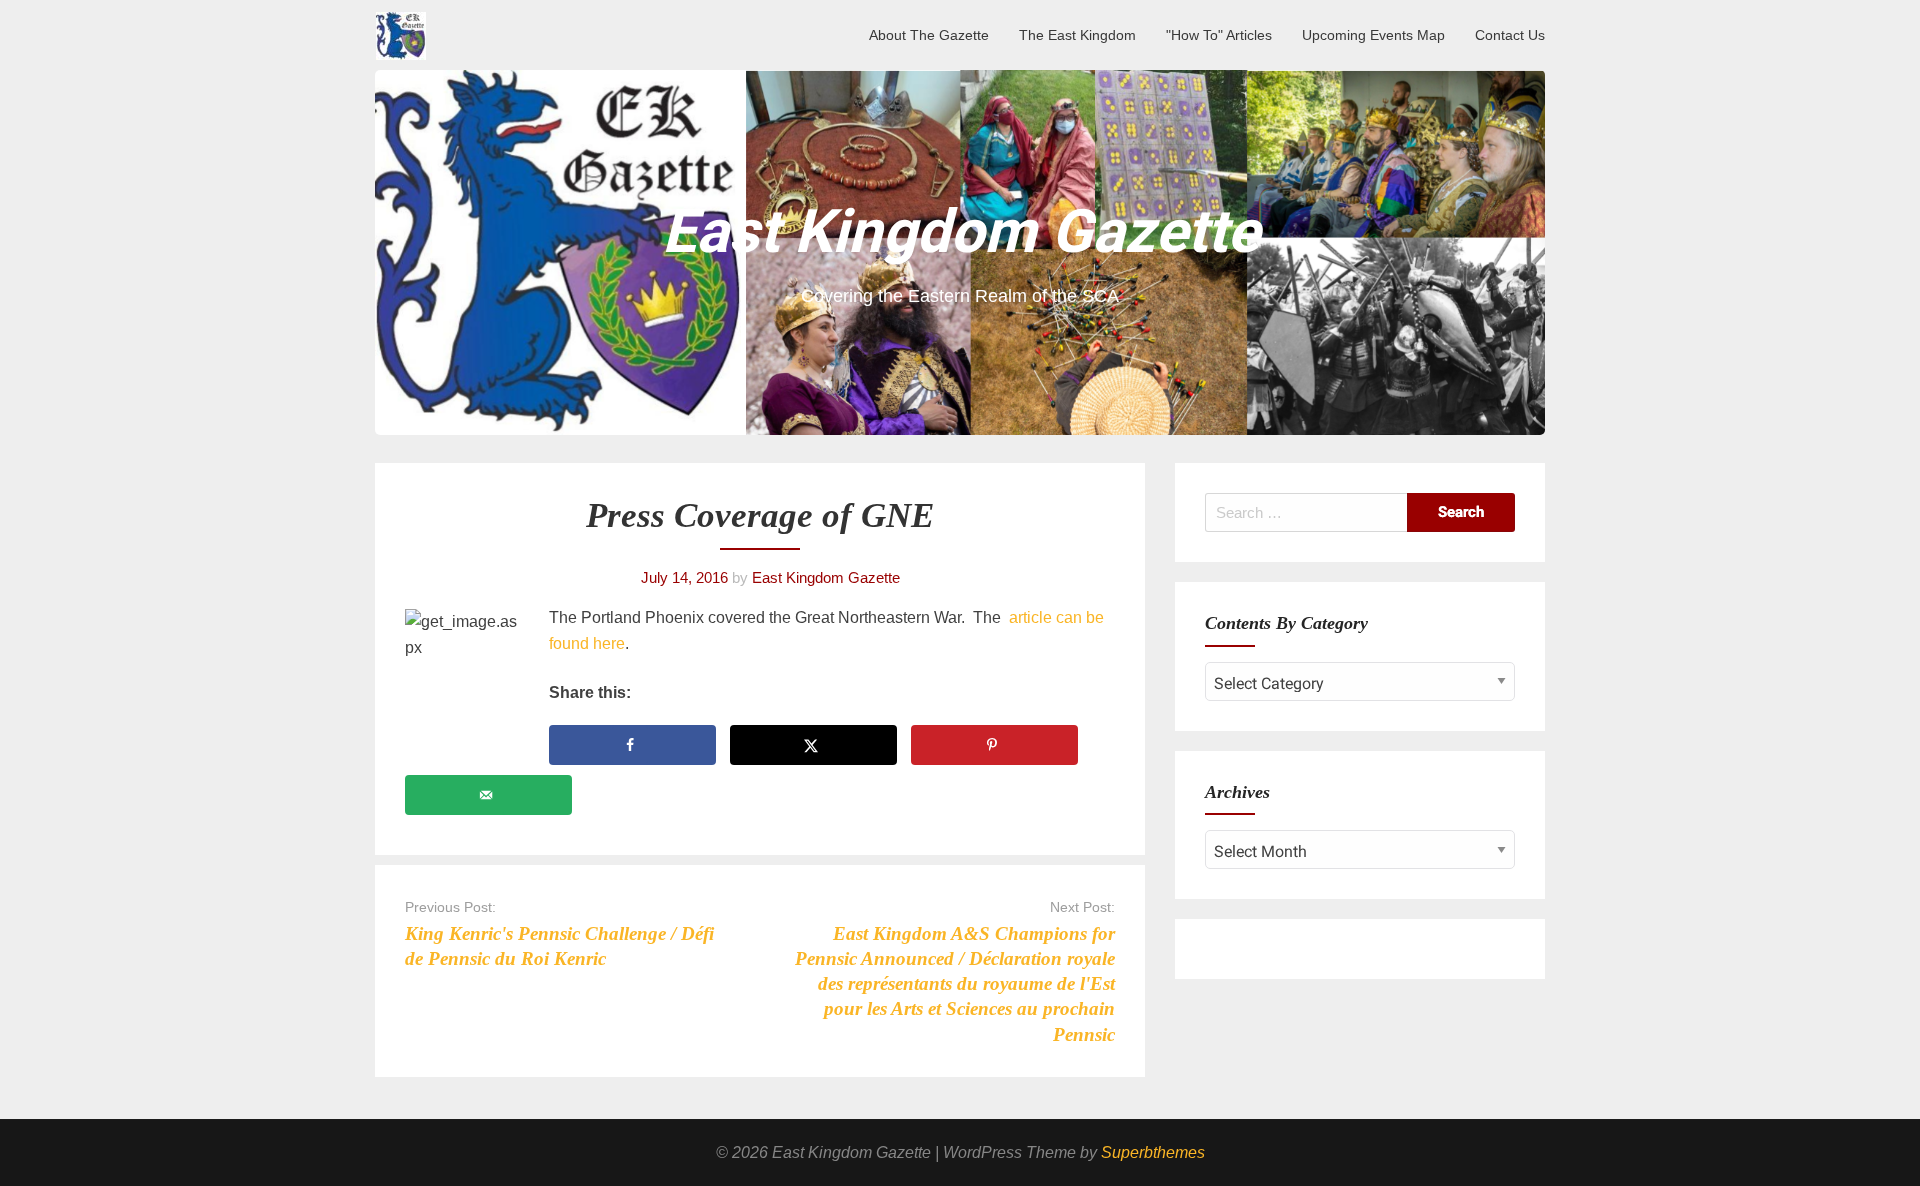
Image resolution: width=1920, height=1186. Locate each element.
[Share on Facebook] (632, 745)
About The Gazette (929, 35)
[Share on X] (813, 745)
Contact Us (1510, 35)
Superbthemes (1153, 1152)
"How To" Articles (1219, 35)
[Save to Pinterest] (994, 745)
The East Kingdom (1077, 35)
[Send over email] (488, 795)
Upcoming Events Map (1373, 35)
